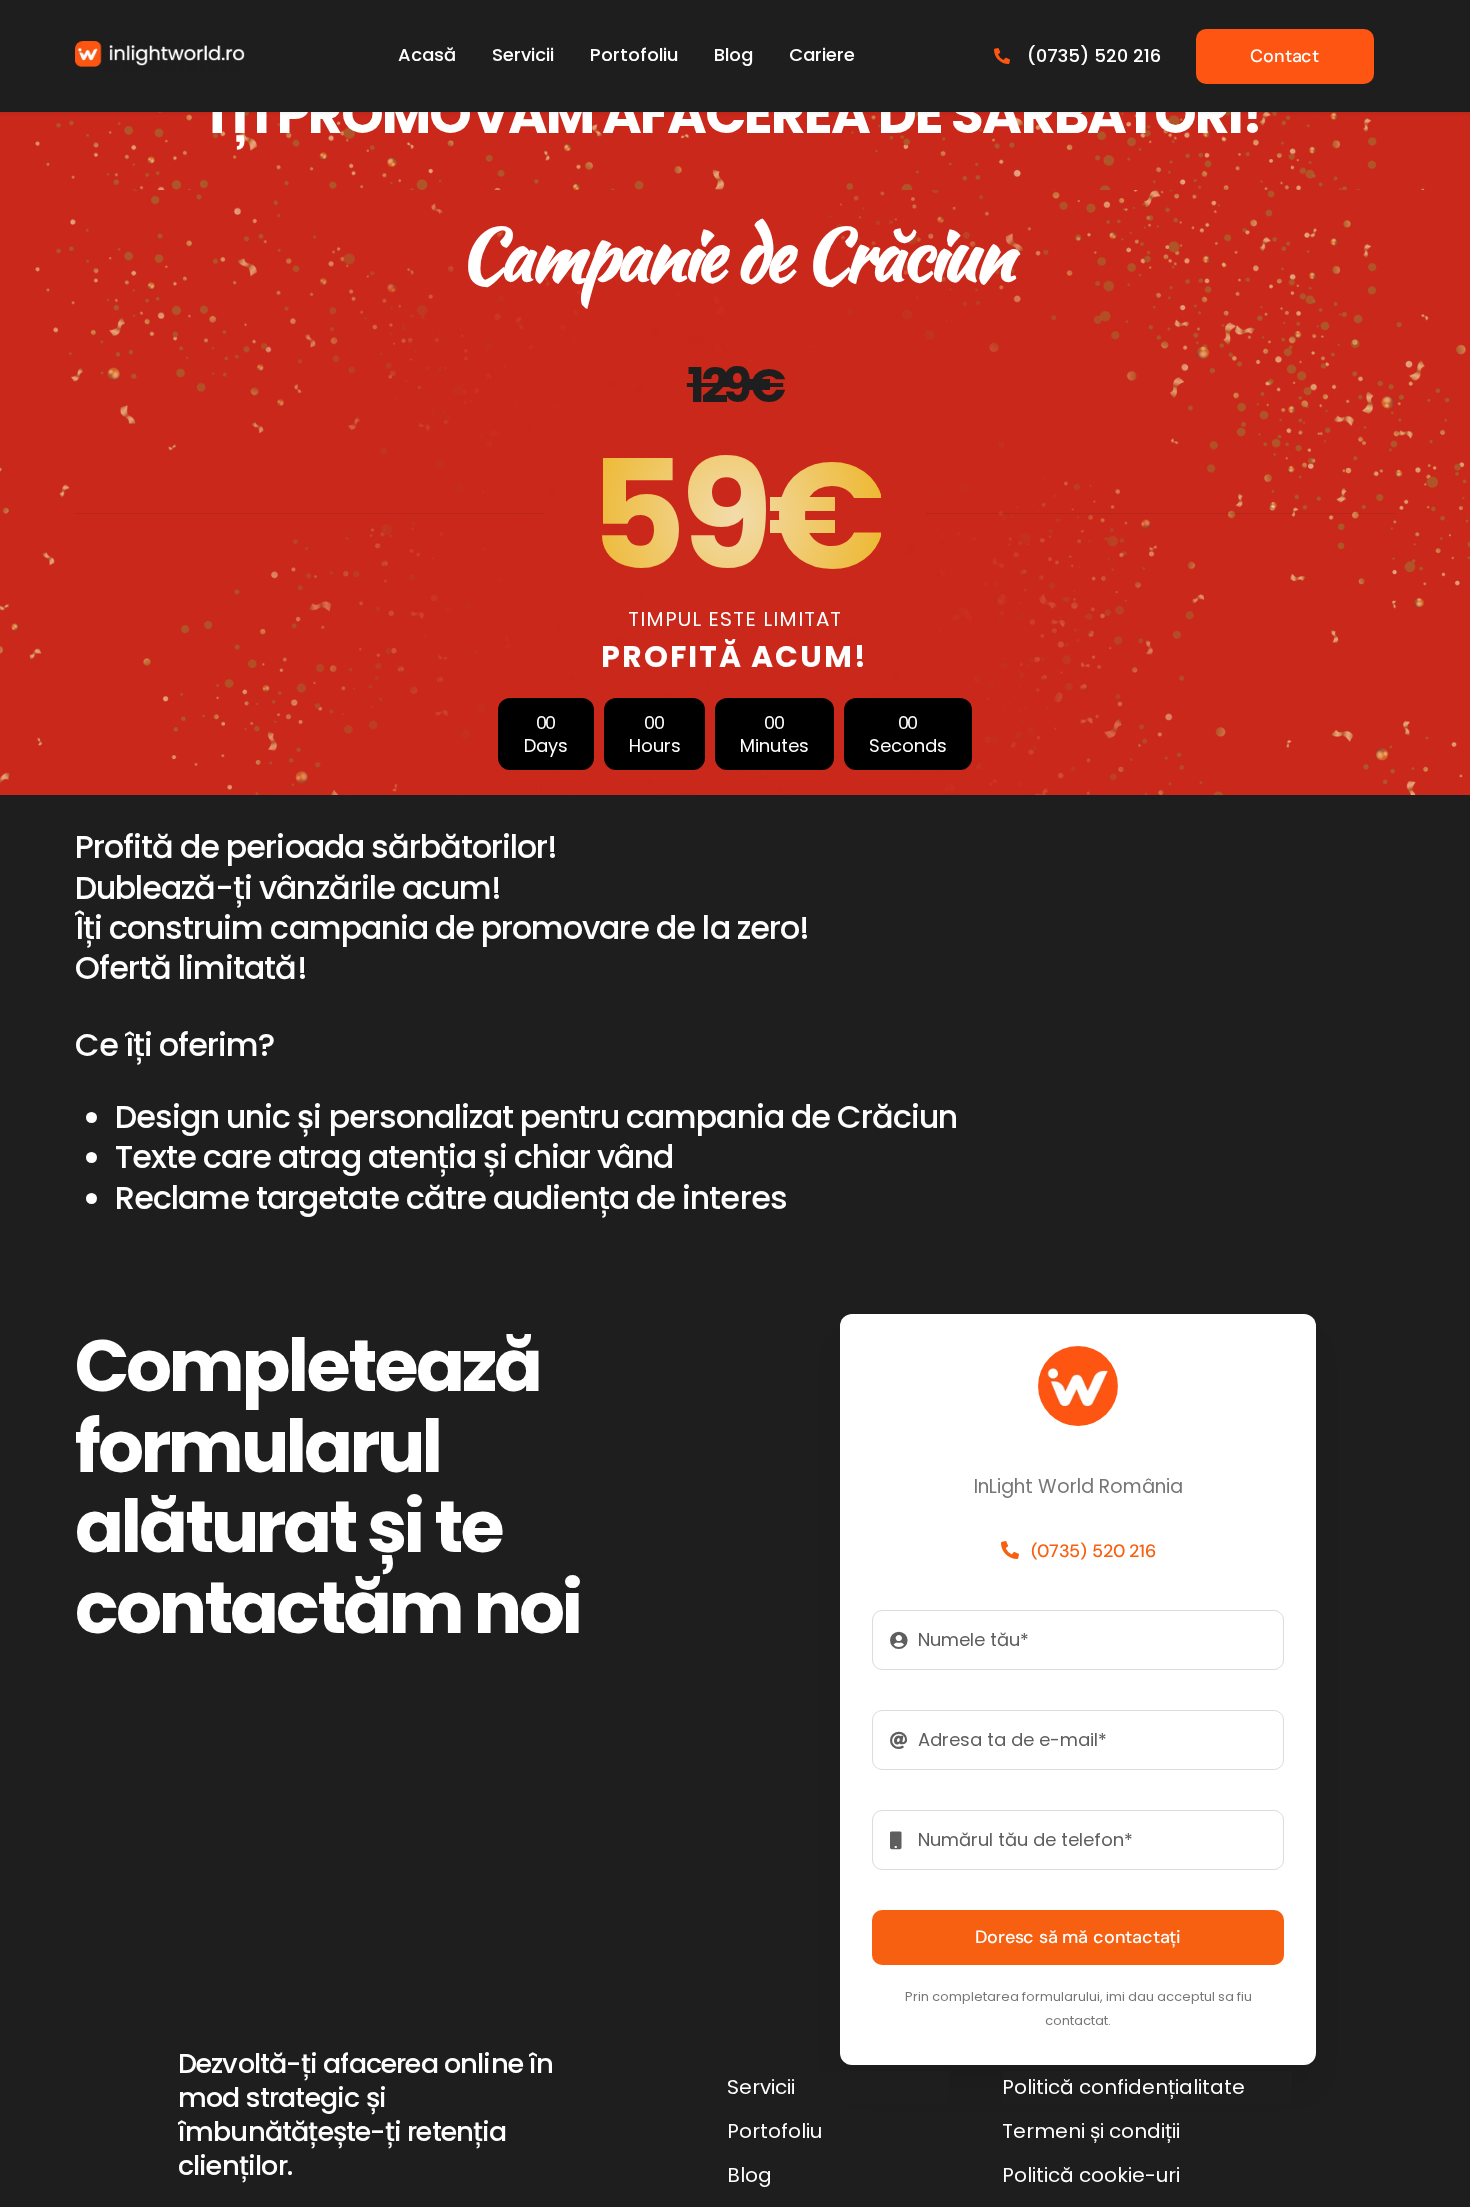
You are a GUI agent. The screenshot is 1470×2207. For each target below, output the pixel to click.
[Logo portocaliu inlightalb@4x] (160, 51)
